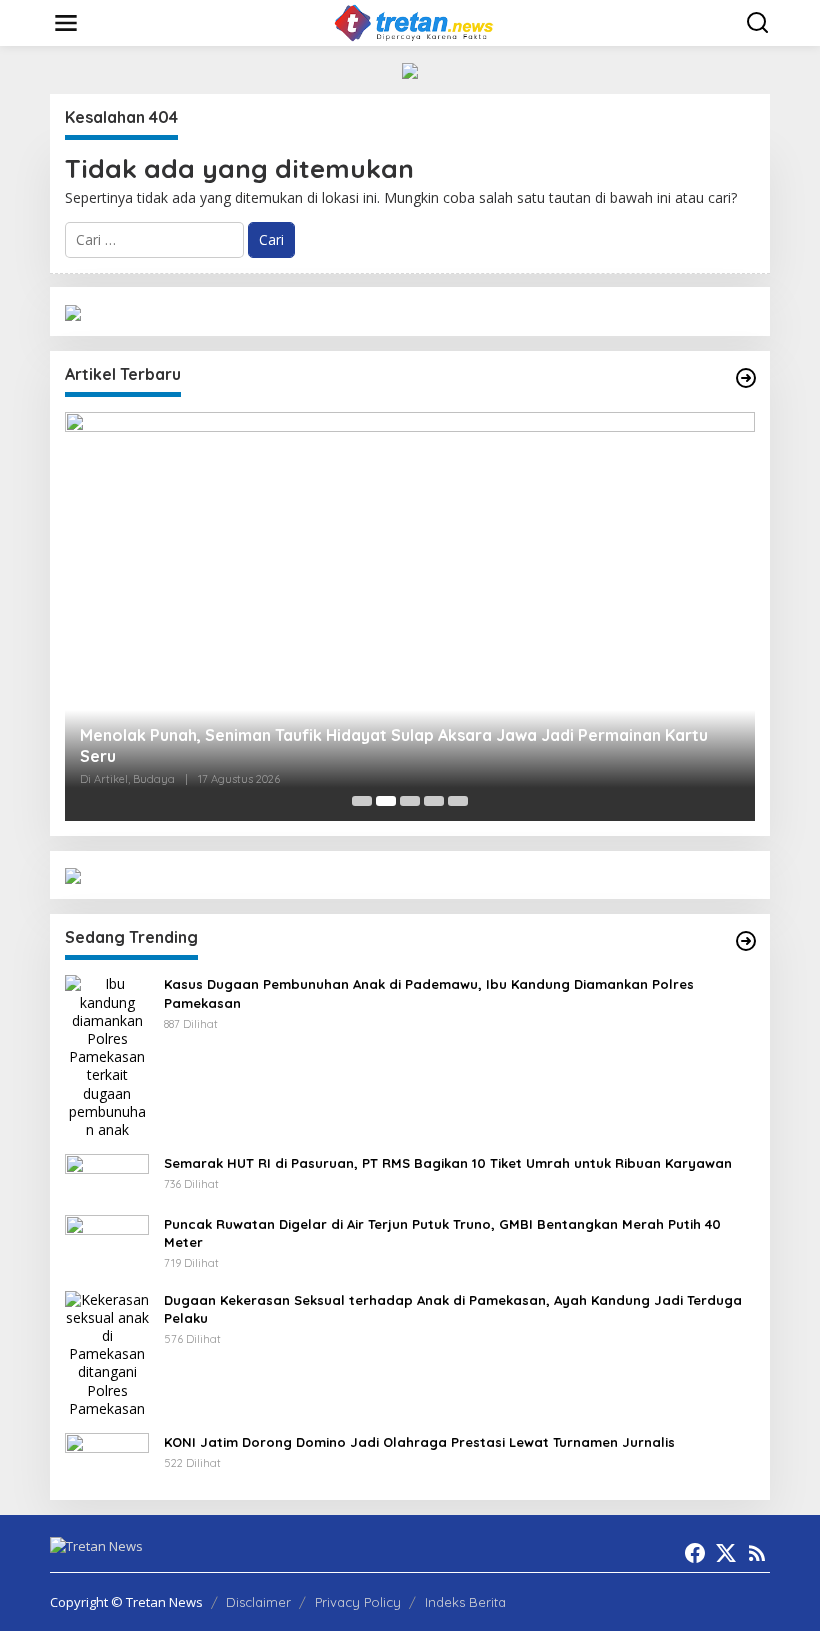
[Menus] (66, 23)
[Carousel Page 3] (410, 801)
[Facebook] (695, 1553)
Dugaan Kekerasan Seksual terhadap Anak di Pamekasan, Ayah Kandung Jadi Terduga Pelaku (453, 1309)
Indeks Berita (465, 1602)
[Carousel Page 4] (434, 801)
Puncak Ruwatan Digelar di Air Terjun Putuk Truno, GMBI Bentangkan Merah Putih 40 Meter (442, 1233)
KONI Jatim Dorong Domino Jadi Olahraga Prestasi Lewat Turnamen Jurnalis (419, 1442)
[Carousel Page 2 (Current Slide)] (386, 801)
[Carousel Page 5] (458, 801)
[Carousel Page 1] (362, 801)
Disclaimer (258, 1602)
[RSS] (757, 1553)
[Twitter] (726, 1553)
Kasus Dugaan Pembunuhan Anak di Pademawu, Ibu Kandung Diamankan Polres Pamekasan (429, 993)
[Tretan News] (413, 21)
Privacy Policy (358, 1602)
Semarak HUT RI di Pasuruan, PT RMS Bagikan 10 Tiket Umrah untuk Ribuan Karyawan (448, 1163)
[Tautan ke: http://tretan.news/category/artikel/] (746, 378)
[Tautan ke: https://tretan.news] (746, 941)
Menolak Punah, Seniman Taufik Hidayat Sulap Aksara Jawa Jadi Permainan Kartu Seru (394, 745)
